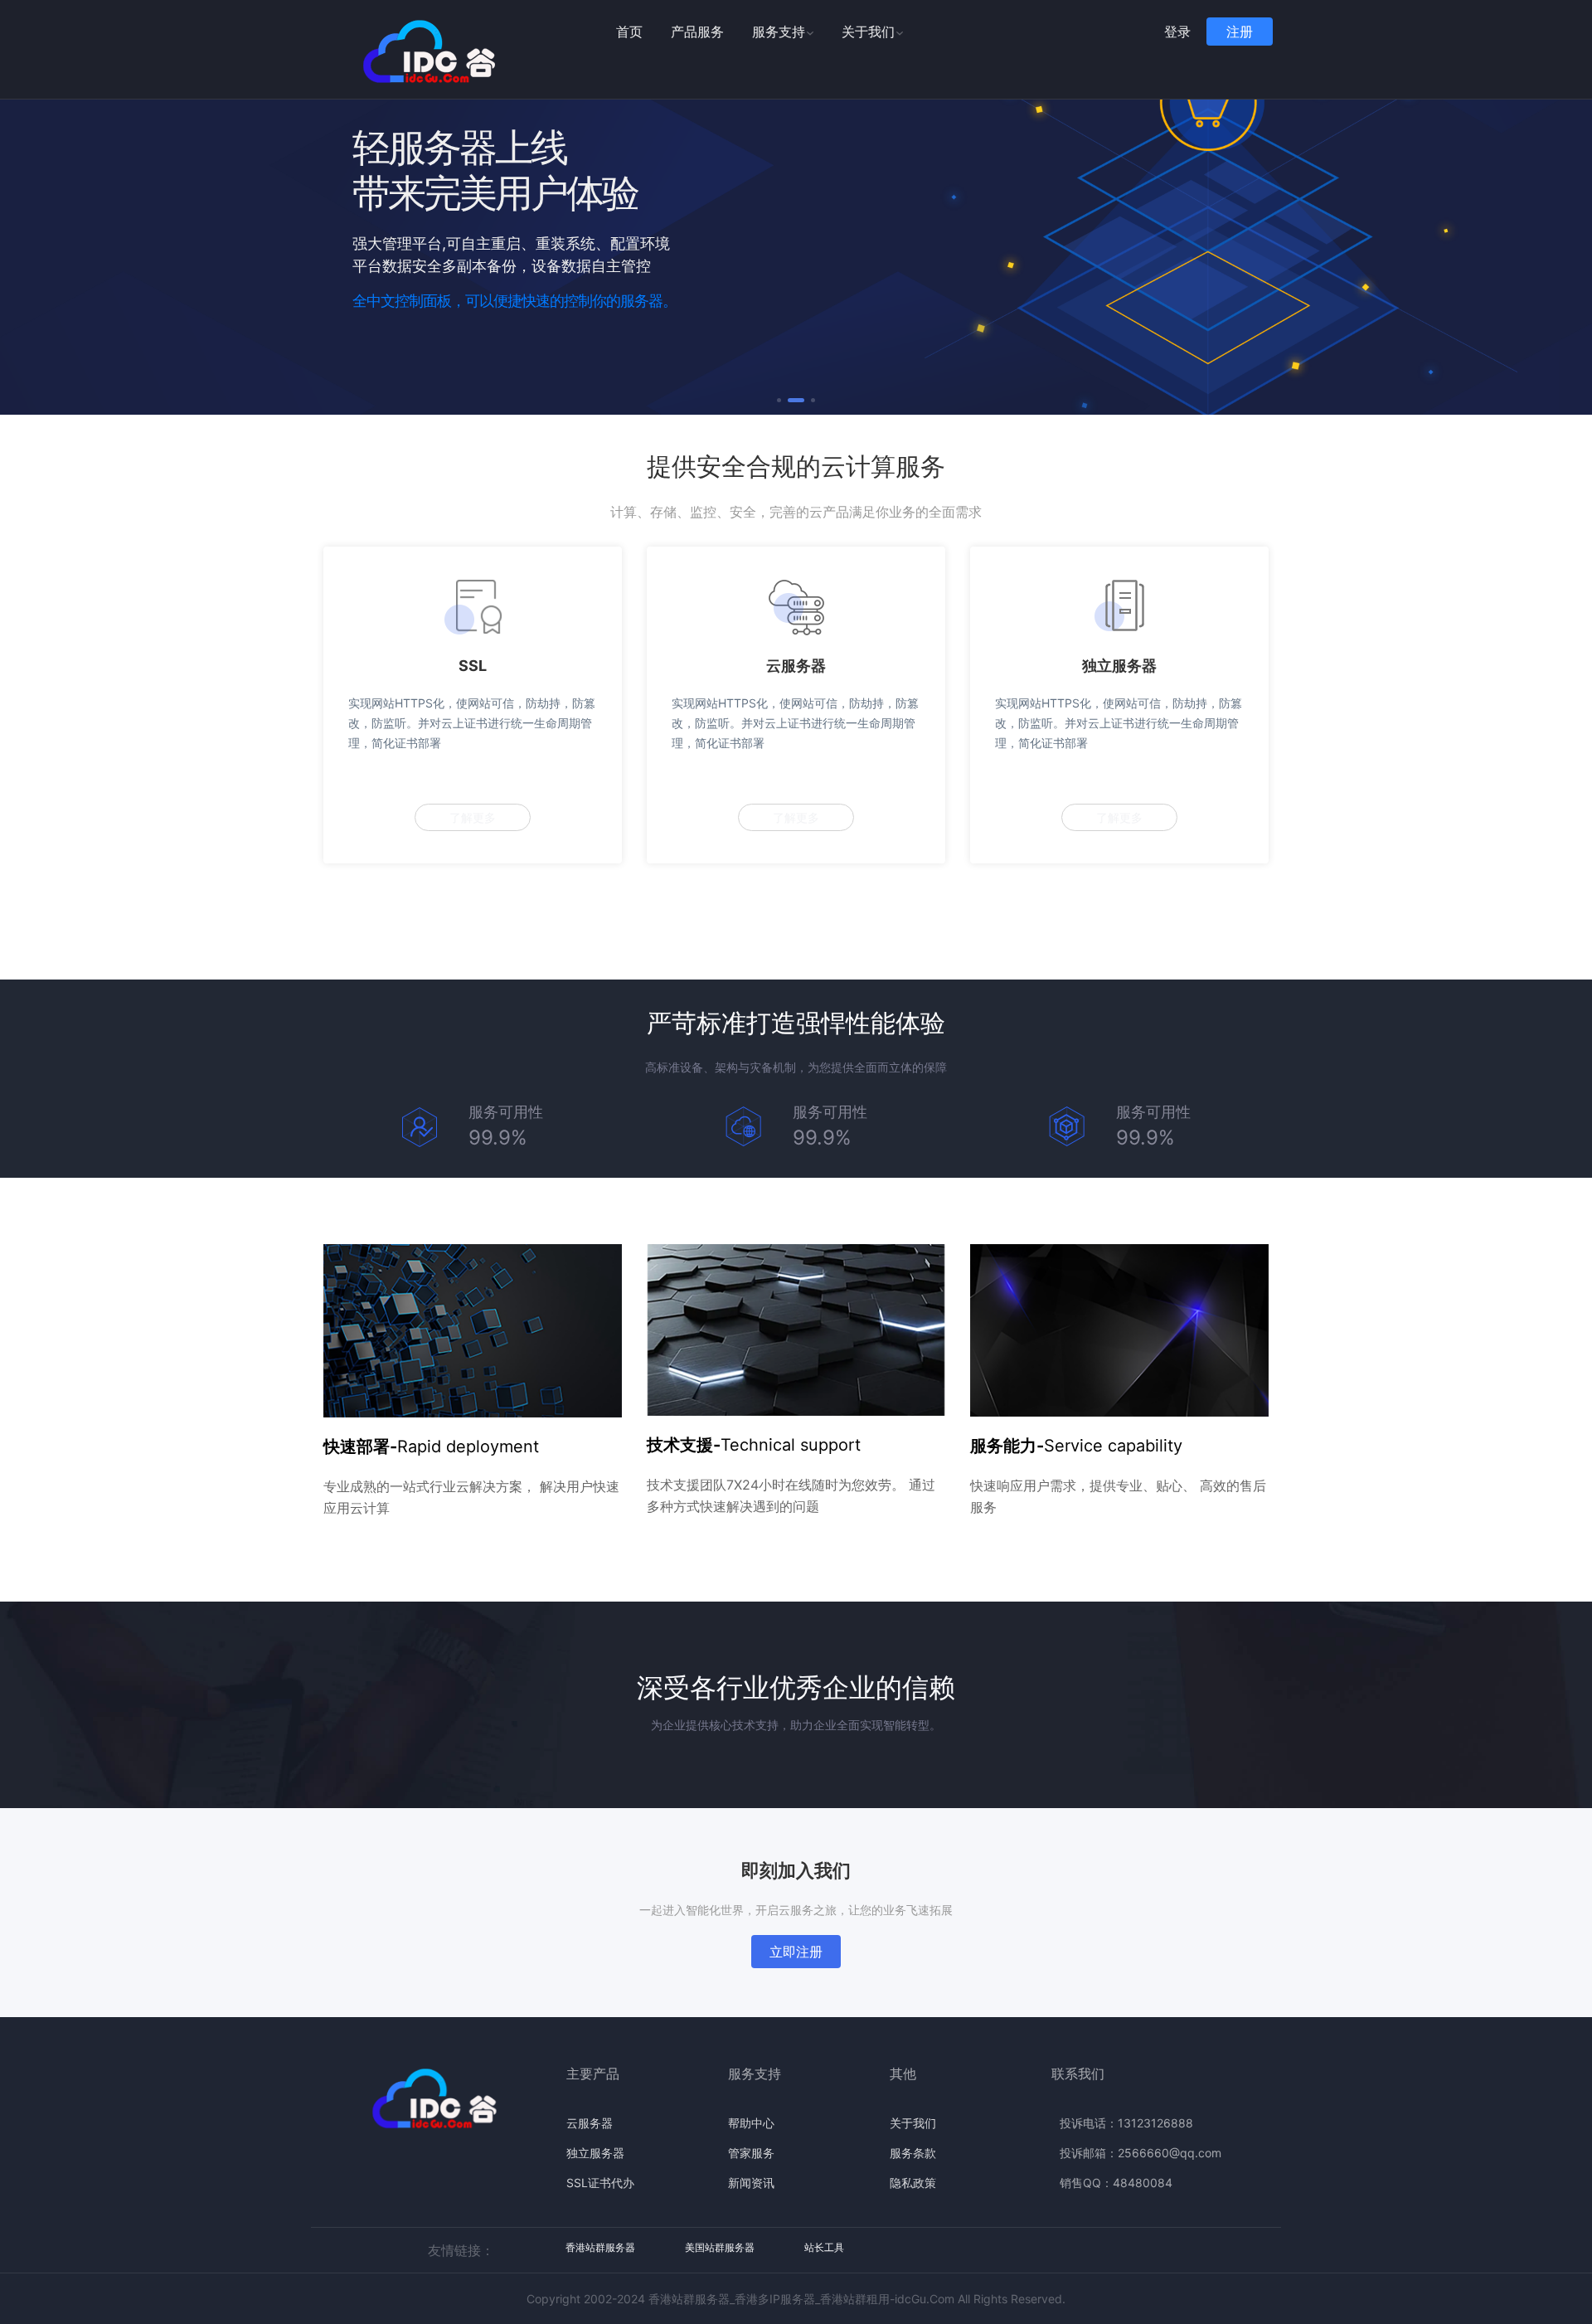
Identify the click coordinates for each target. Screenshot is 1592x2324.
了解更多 (473, 817)
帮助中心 (751, 2123)
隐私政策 (913, 2183)
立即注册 (796, 1952)
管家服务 (751, 2153)
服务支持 (779, 32)
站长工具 (824, 2247)
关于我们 (868, 32)
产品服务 (697, 32)
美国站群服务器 (720, 2247)
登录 (1177, 32)
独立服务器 (595, 2153)
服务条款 (913, 2153)
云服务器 (590, 2123)
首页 (629, 32)
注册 (1240, 32)
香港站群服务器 (600, 2247)
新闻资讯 (751, 2183)
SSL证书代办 (600, 2183)
